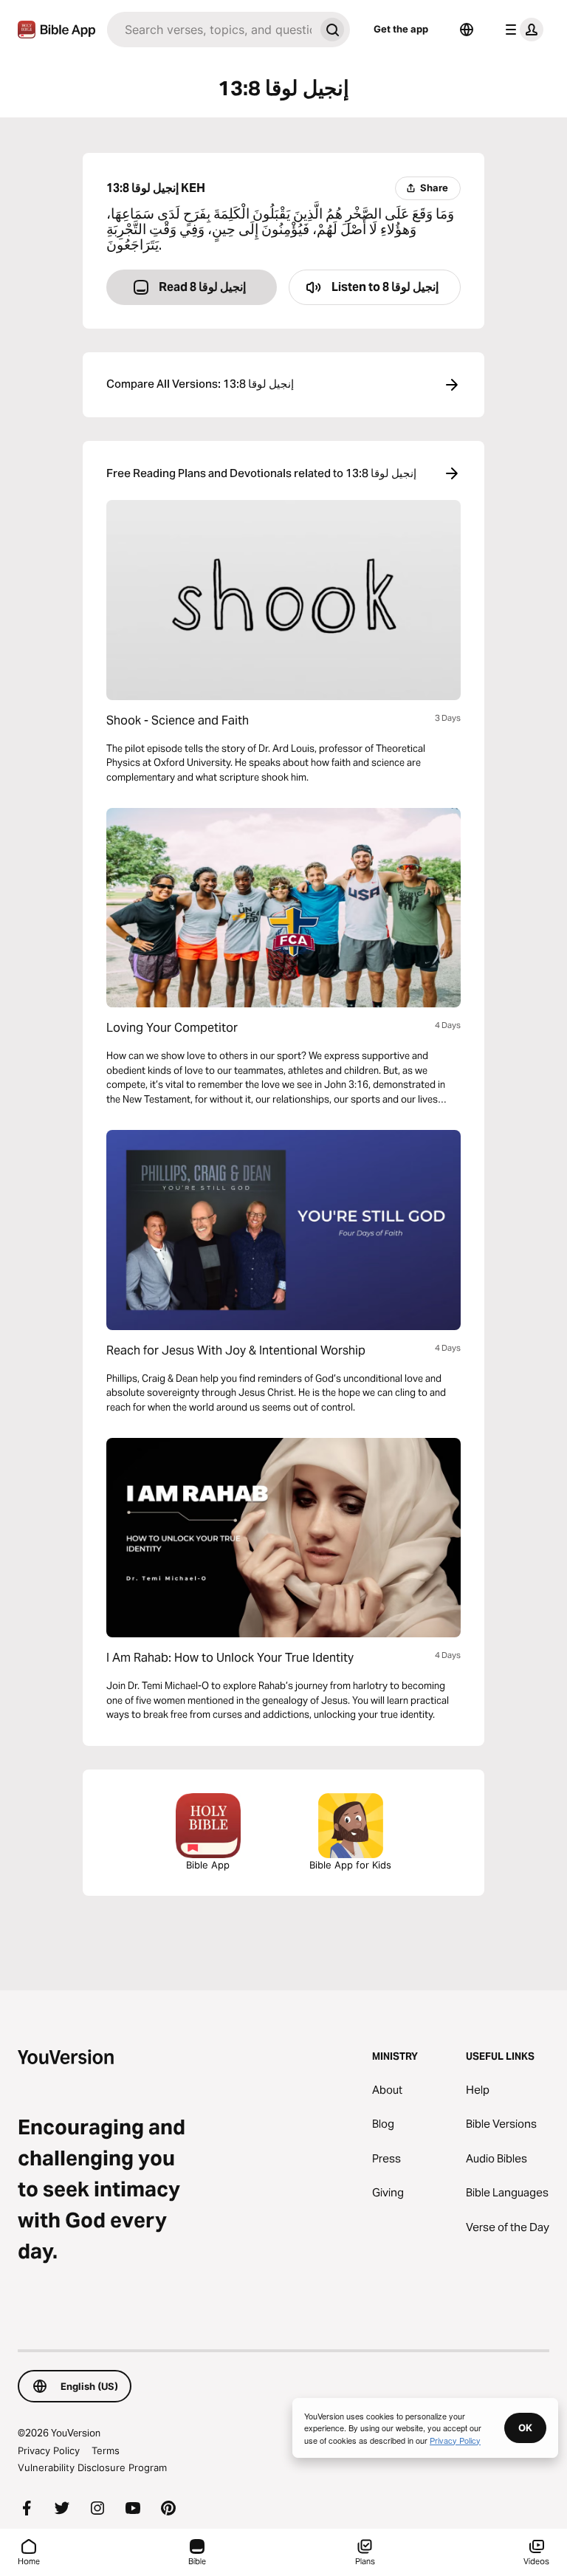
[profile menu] (521, 30)
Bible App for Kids (350, 1865)
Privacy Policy (49, 2450)
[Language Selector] (467, 30)
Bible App (208, 1865)
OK (525, 2428)
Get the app (401, 29)
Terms (106, 2450)
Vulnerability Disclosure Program (92, 2467)
